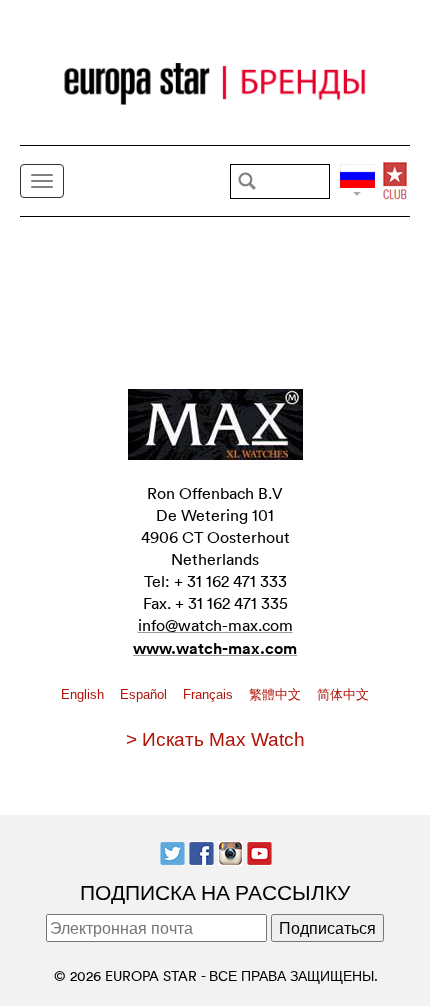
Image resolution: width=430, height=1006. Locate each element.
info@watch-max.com (215, 625)
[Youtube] (259, 851)
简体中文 (343, 694)
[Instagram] (230, 851)
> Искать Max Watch (215, 739)
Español (145, 694)
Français (210, 694)
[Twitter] (172, 851)
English (84, 694)
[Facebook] (201, 851)
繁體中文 (277, 694)
